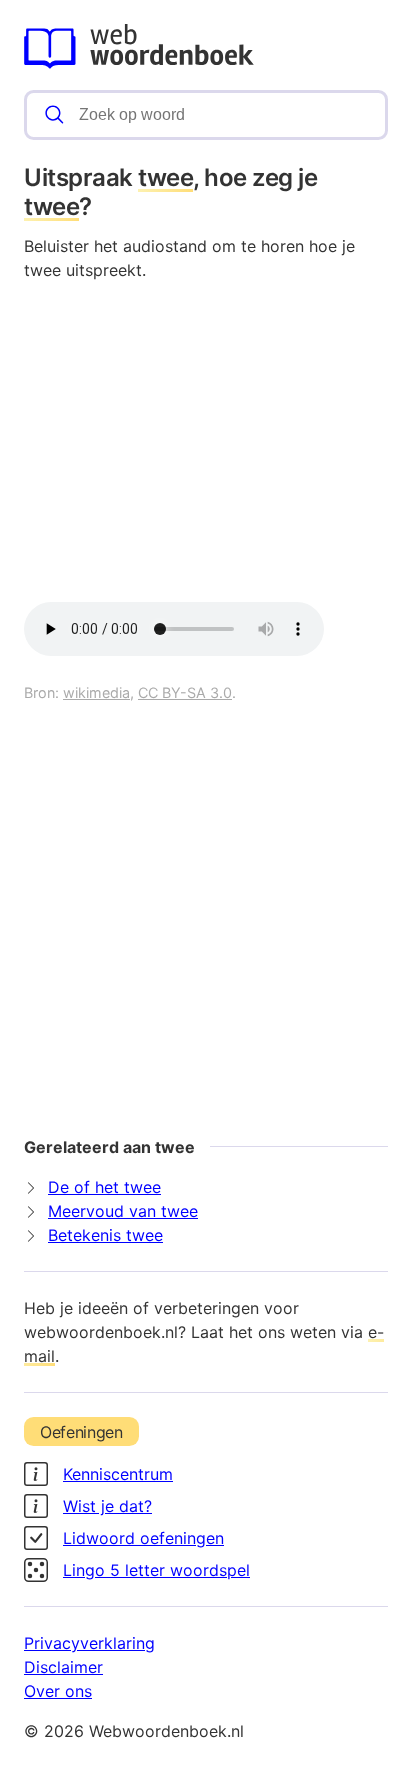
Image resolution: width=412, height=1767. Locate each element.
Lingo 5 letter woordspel (156, 1570)
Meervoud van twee (123, 1211)
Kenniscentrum (118, 1474)
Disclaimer (63, 1667)
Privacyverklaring (89, 1643)
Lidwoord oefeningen (143, 1538)
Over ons (58, 1691)
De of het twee (104, 1187)
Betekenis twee (105, 1235)
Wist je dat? (107, 1506)
